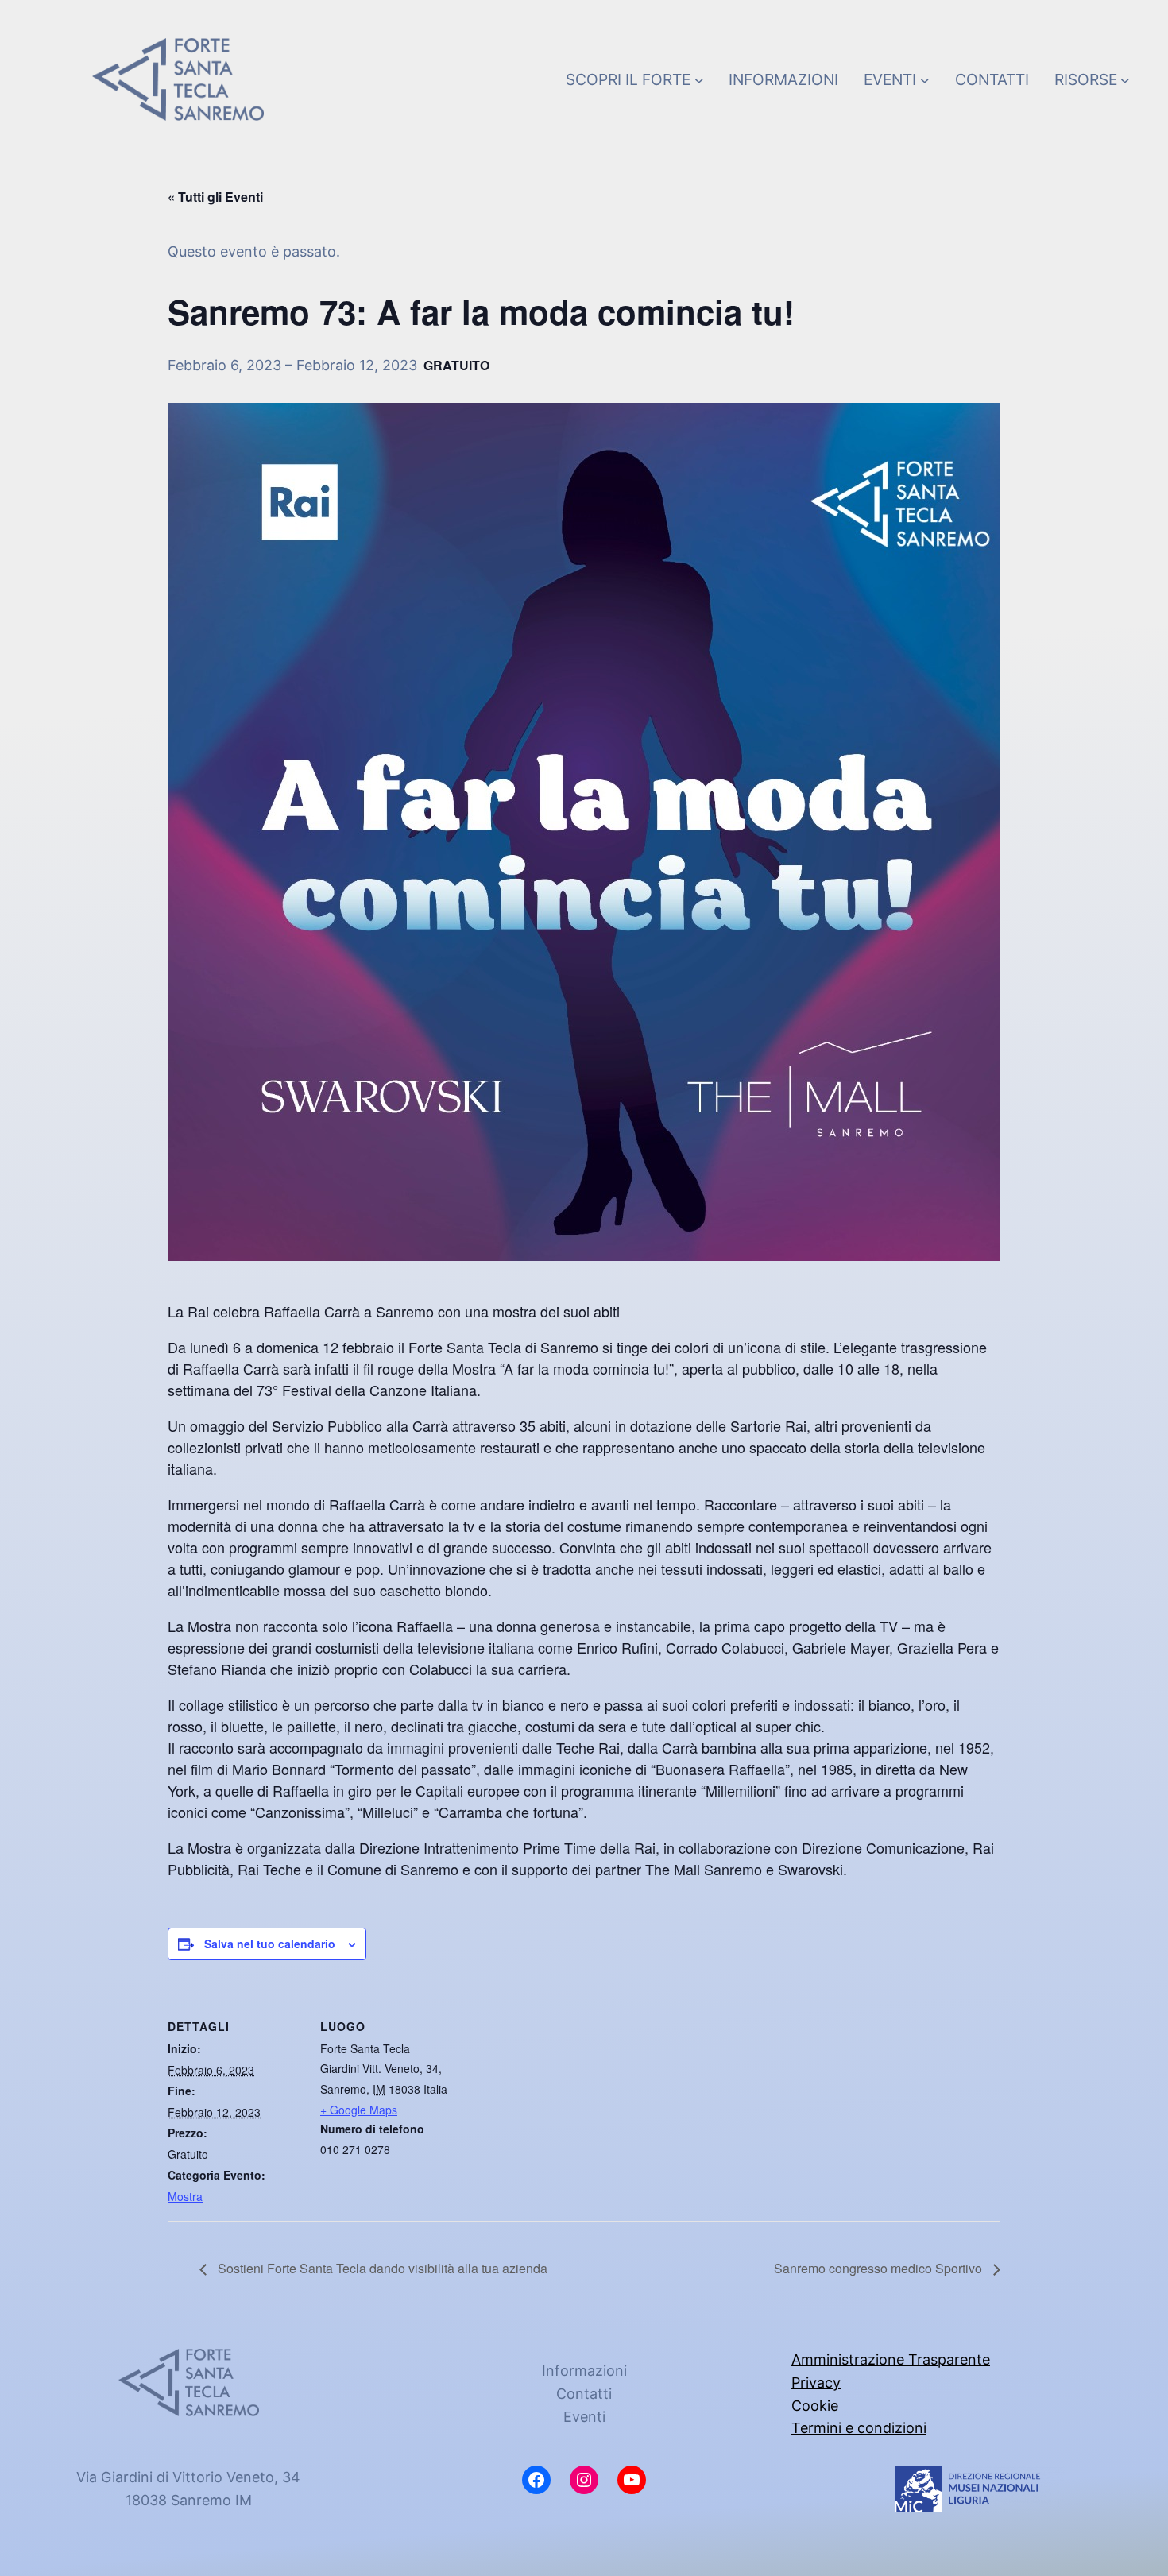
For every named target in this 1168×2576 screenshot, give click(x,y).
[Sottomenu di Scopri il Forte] (699, 79)
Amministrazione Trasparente (891, 2359)
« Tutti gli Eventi (215, 197)
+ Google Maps (359, 2110)
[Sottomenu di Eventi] (925, 79)
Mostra (185, 2196)
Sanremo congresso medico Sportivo (880, 2268)
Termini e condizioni (859, 2428)
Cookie (815, 2406)
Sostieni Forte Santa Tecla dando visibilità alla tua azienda (381, 2268)
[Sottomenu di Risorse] (1125, 79)
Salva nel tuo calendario (270, 1944)
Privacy (816, 2383)
